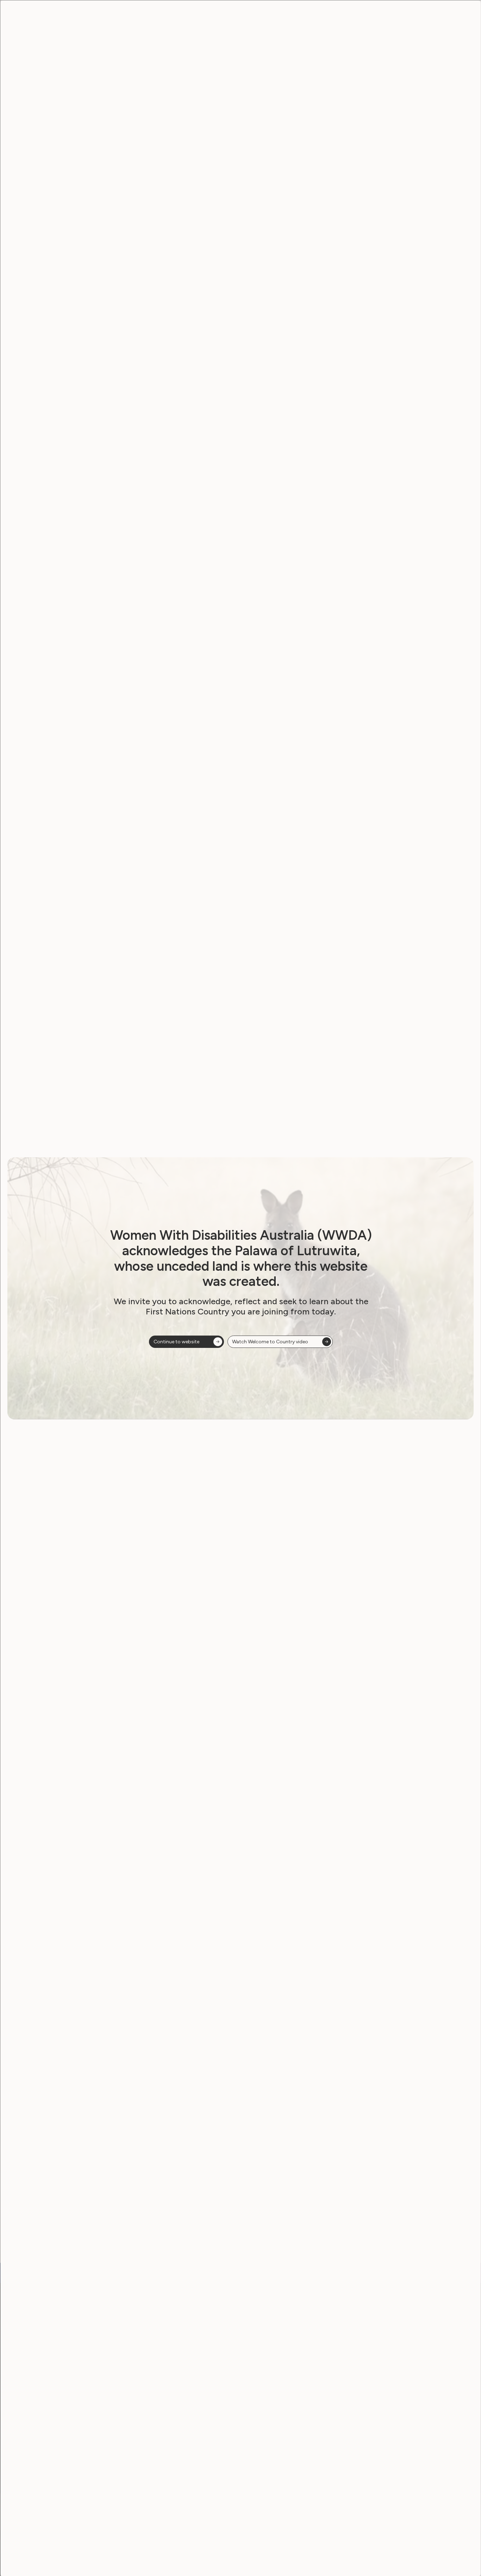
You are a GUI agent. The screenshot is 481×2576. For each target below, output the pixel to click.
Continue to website (176, 1342)
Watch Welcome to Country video (270, 1342)
